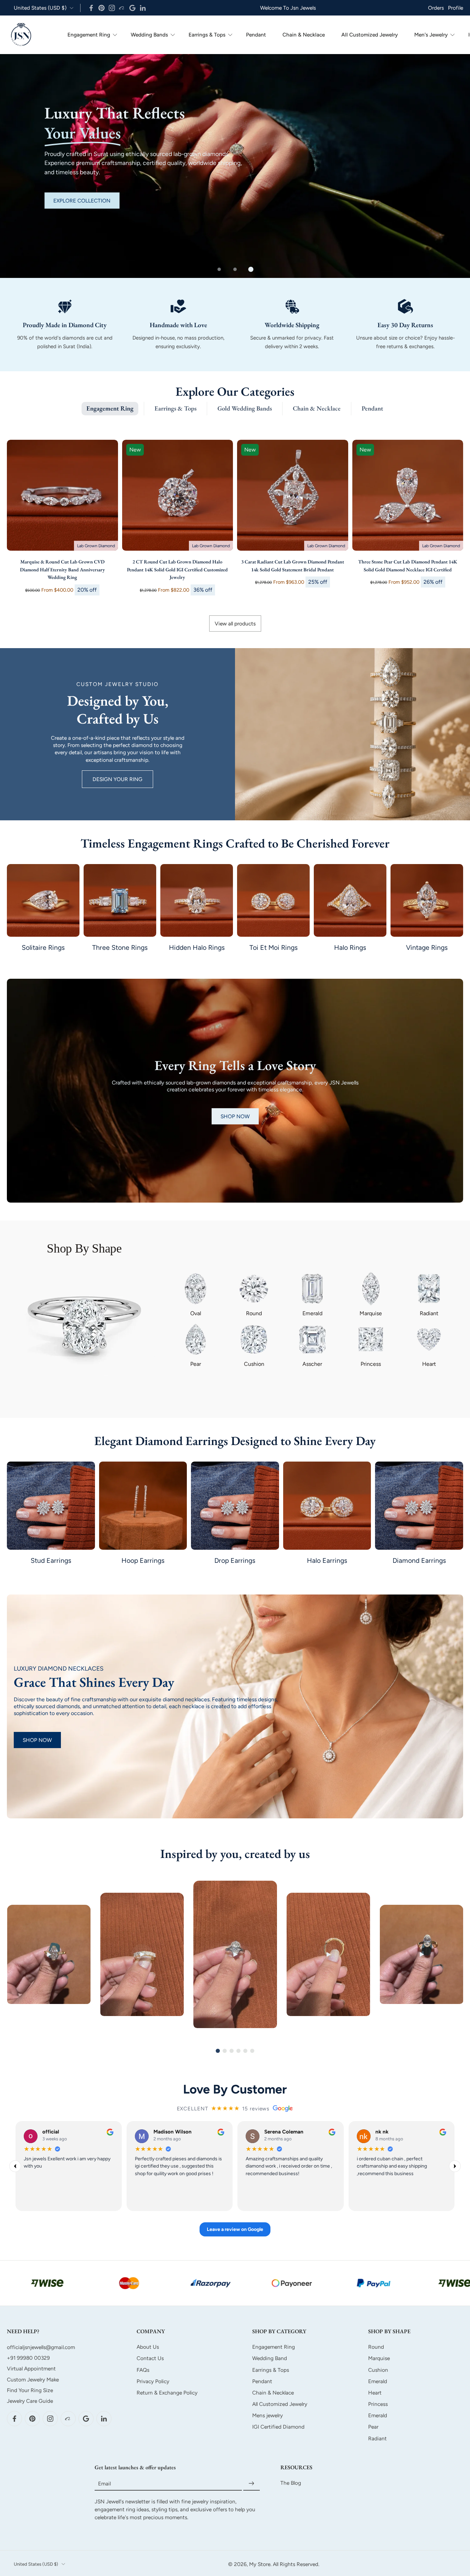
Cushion (378, 2370)
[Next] (455, 2166)
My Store (260, 2564)
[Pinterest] (102, 8)
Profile (456, 8)
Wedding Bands (149, 35)
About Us (148, 2347)
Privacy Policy (153, 2381)
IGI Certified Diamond (278, 2427)
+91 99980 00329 (28, 2358)
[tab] (219, 269)
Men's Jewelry (431, 35)
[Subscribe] (252, 2484)
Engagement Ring (89, 35)
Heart (375, 2392)
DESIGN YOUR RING (117, 779)
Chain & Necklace (304, 35)
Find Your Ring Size (30, 2390)
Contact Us (150, 2358)
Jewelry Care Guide (30, 2401)
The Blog (291, 2483)
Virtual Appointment (31, 2369)
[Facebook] (91, 8)
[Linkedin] (143, 8)
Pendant (256, 35)
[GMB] (132, 8)
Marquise (379, 2358)
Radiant (377, 2438)
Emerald (378, 2381)
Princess (378, 2404)
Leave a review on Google (235, 2230)
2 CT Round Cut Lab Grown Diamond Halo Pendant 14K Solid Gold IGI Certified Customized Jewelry (177, 569)
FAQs (143, 2370)
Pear (373, 2427)
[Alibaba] (122, 8)
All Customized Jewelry (370, 35)
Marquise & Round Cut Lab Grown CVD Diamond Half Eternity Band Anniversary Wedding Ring (62, 569)
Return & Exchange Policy (167, 2392)
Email (104, 2483)
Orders (436, 8)
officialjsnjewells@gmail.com (41, 2347)
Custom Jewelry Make (33, 2379)
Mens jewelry (268, 2415)
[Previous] (15, 2166)
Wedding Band (270, 2358)
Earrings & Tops (207, 35)
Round (376, 2347)
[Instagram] (112, 8)
